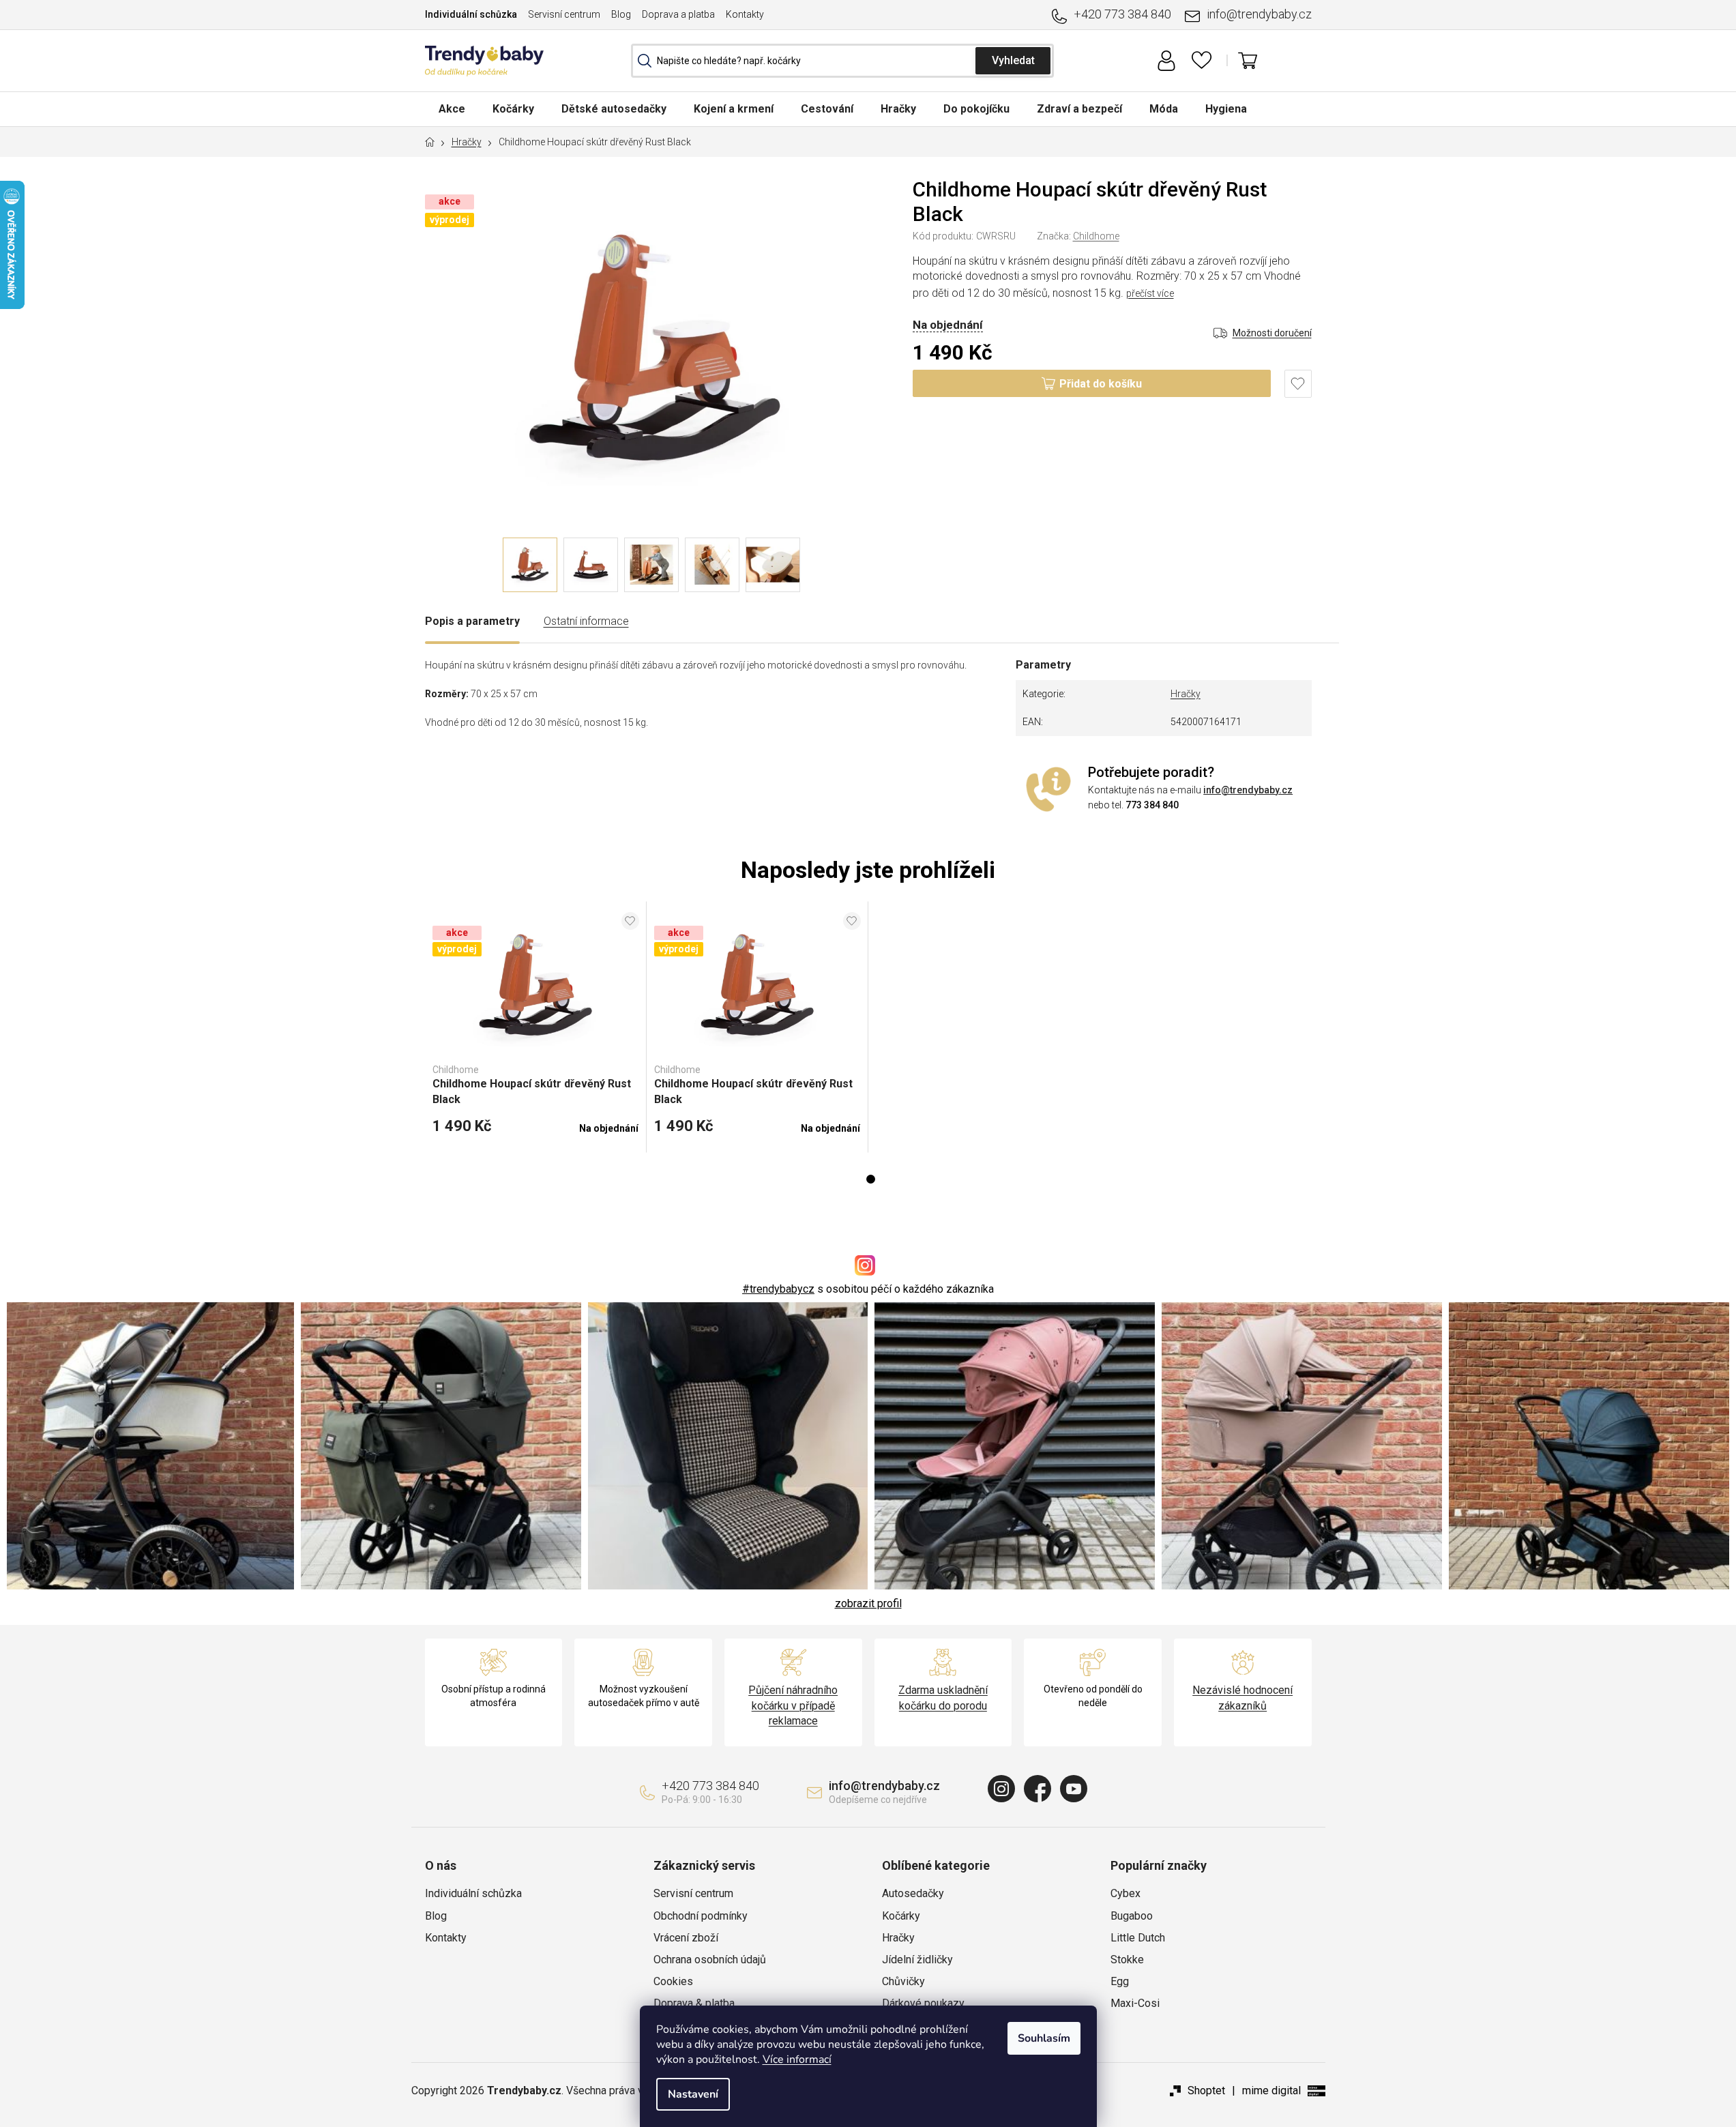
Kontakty (745, 14)
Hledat (1013, 61)
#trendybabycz (778, 1289)
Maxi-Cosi (1135, 2003)
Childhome (1096, 236)
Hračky (1186, 694)
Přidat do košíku (1101, 384)
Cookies (673, 1981)
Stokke (1127, 1960)
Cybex (1126, 1893)
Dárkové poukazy (923, 2003)
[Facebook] (1038, 1789)
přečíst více (1150, 293)
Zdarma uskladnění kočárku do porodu (943, 1698)
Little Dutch (1138, 1938)
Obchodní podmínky (701, 1916)
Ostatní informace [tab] (586, 621)
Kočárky (901, 1916)
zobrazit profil (868, 1603)
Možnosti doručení (1272, 333)
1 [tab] (871, 1179)
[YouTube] (1074, 1789)
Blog (621, 14)
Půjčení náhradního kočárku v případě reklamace (793, 1705)
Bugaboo (1132, 1916)
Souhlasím (1044, 2038)
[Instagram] (1001, 1789)
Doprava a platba (678, 14)
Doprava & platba (694, 2003)
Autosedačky (913, 1893)
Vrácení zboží (686, 1938)
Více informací (797, 2059)
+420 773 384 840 (1122, 14)
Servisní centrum (564, 14)
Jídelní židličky (917, 1960)
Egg (1120, 1981)
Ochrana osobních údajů (710, 1960)
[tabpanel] (536, 1027)
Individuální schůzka (471, 14)
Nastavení (693, 2094)
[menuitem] (452, 109)
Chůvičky (903, 1981)
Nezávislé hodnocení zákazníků (1242, 1698)
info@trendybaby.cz (1259, 14)
